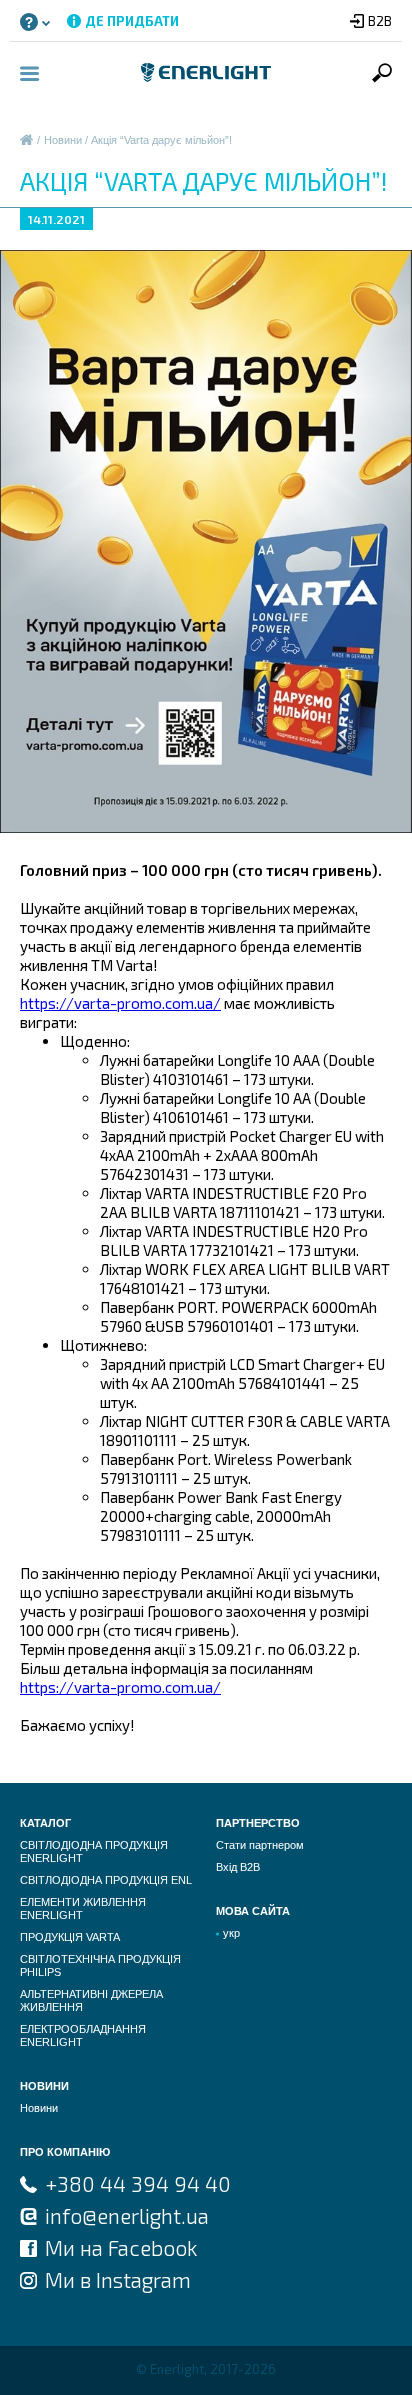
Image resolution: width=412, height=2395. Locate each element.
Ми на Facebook (121, 2247)
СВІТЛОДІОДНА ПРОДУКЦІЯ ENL (106, 1880)
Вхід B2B (238, 1867)
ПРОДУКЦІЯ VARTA (70, 1937)
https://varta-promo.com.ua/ (120, 1003)
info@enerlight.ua (127, 2215)
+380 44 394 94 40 (138, 2183)
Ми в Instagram (118, 2279)
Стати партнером (260, 1845)
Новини (63, 140)
